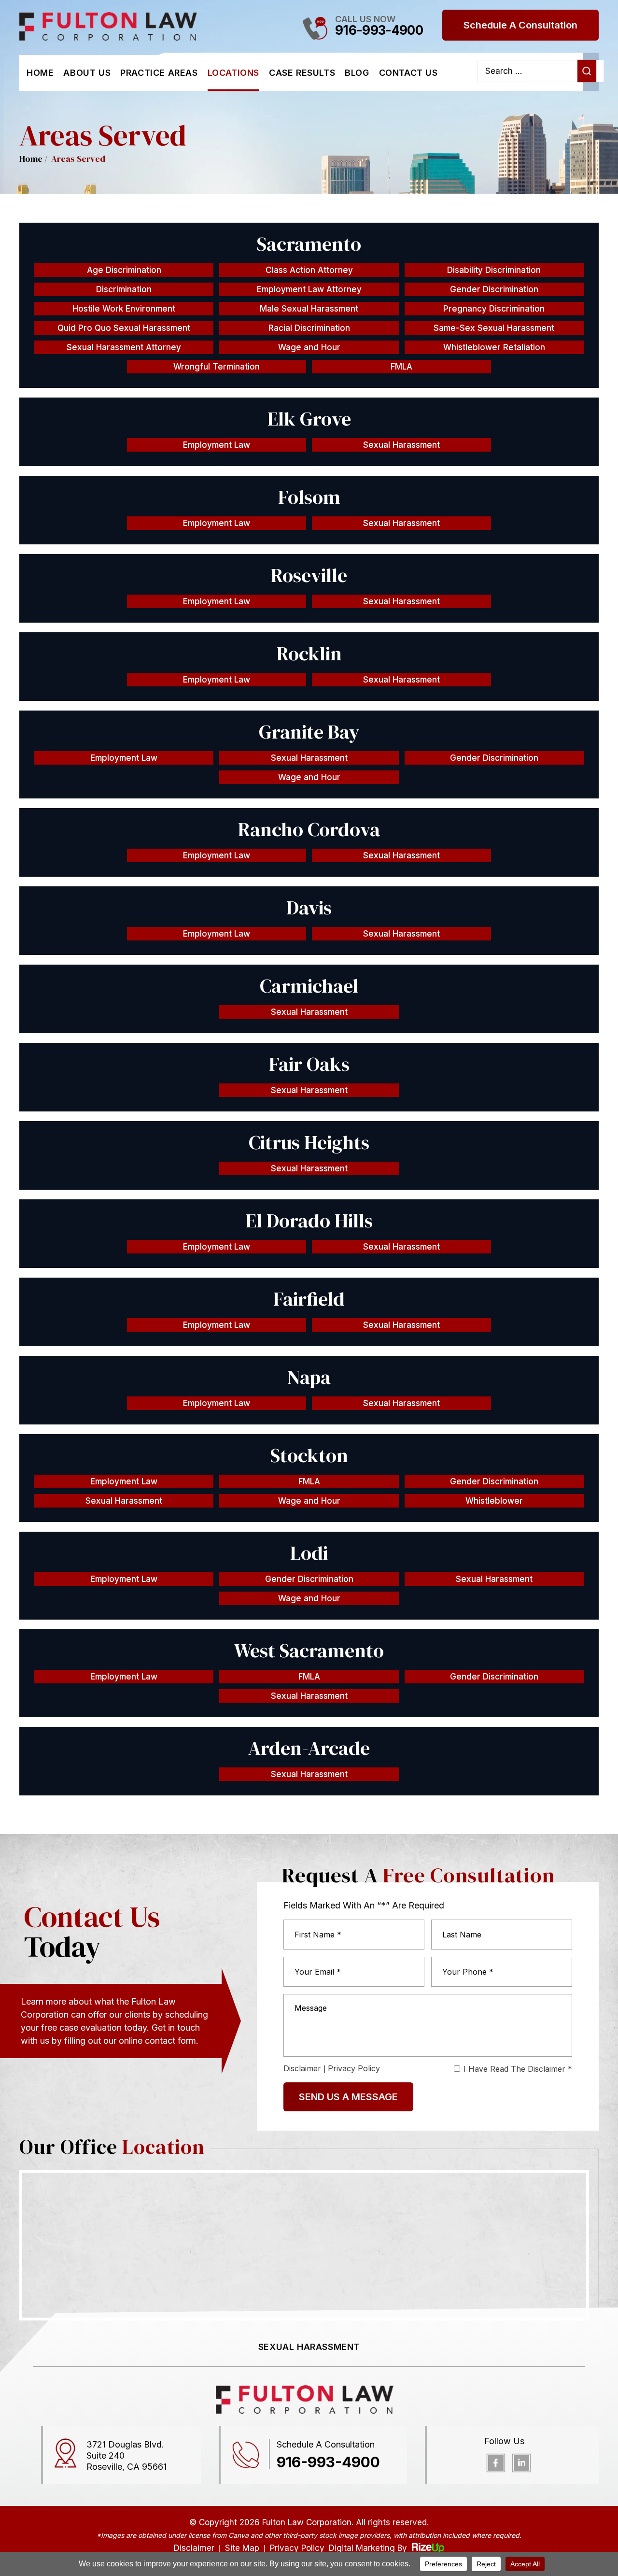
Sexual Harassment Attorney (124, 347)
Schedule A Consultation (520, 25)
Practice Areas (159, 73)
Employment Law (217, 445)
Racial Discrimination (309, 328)
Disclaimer (302, 2068)
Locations (233, 73)
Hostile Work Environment (124, 309)
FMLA (401, 367)
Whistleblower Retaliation (494, 347)
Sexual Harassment (401, 445)
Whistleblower (494, 1501)
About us (87, 73)
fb (496, 2463)
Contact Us (408, 73)
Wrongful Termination (217, 367)
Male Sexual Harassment (309, 309)
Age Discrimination (124, 270)
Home (40, 73)
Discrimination (124, 289)
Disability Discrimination (494, 270)
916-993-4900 (379, 30)
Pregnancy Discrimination (494, 309)
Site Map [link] (242, 2548)
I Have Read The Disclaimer (518, 2069)
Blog (357, 73)
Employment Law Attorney (309, 289)
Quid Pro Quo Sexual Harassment (124, 328)
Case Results (302, 73)
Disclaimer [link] (194, 2548)
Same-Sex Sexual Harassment (494, 328)
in (521, 2463)
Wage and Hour (309, 347)
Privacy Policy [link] (297, 2548)
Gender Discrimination (494, 289)
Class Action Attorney (309, 270)
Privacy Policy (354, 2068)
